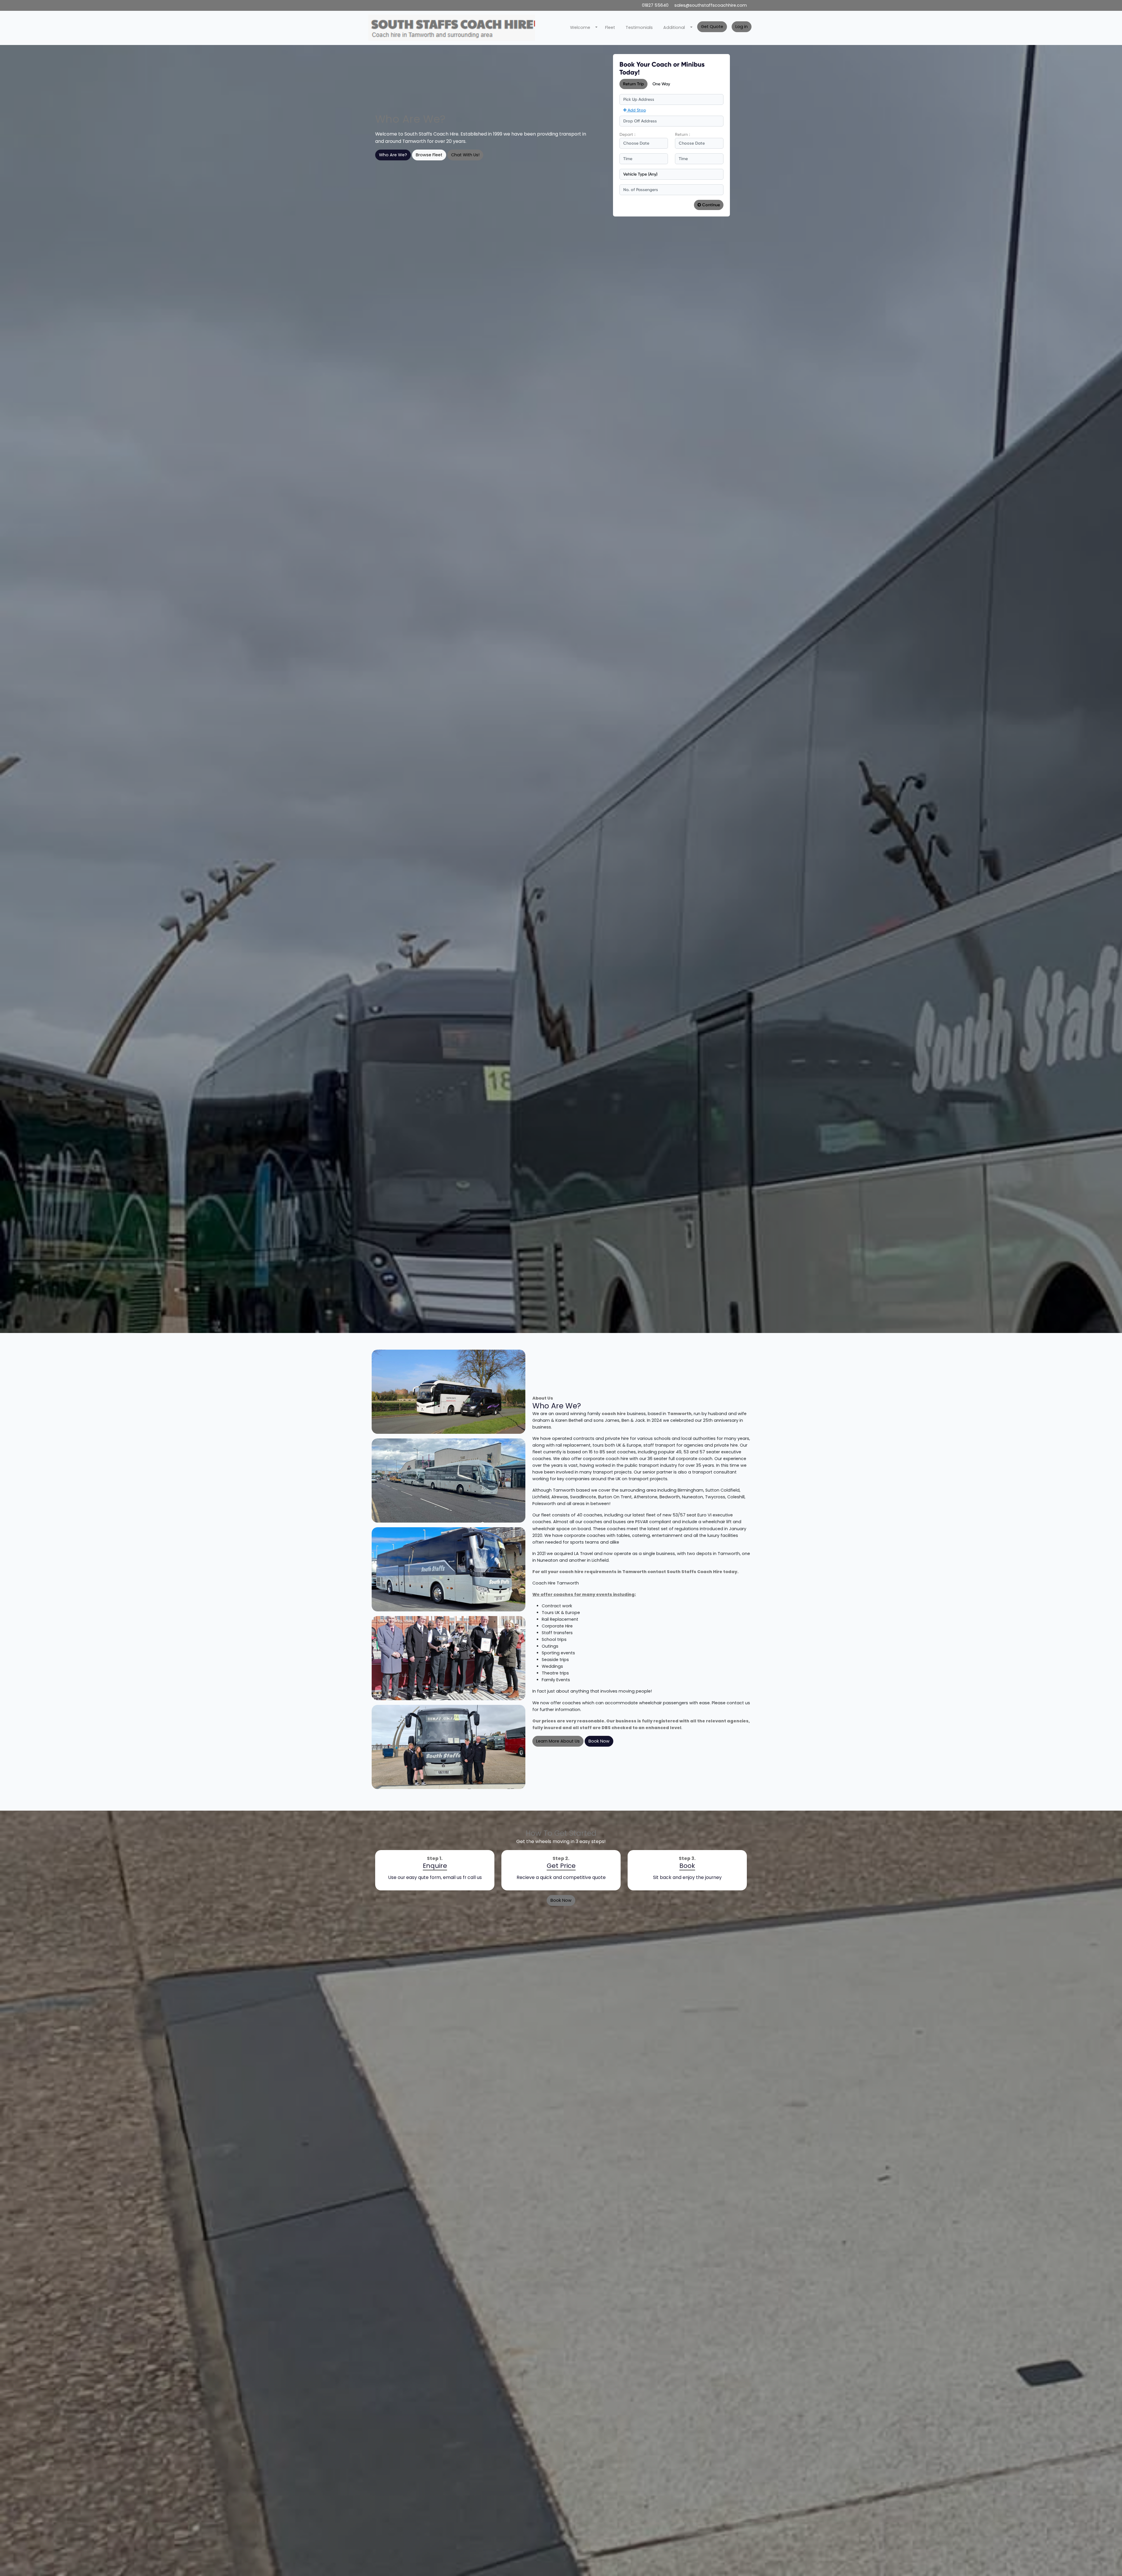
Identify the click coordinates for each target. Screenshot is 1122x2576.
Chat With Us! (465, 155)
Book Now (599, 1741)
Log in (742, 27)
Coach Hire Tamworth (556, 1583)
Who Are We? (393, 155)
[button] (582, 28)
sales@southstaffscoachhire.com (711, 5)
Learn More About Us (558, 1741)
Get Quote (712, 27)
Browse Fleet (429, 155)
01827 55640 (656, 5)
